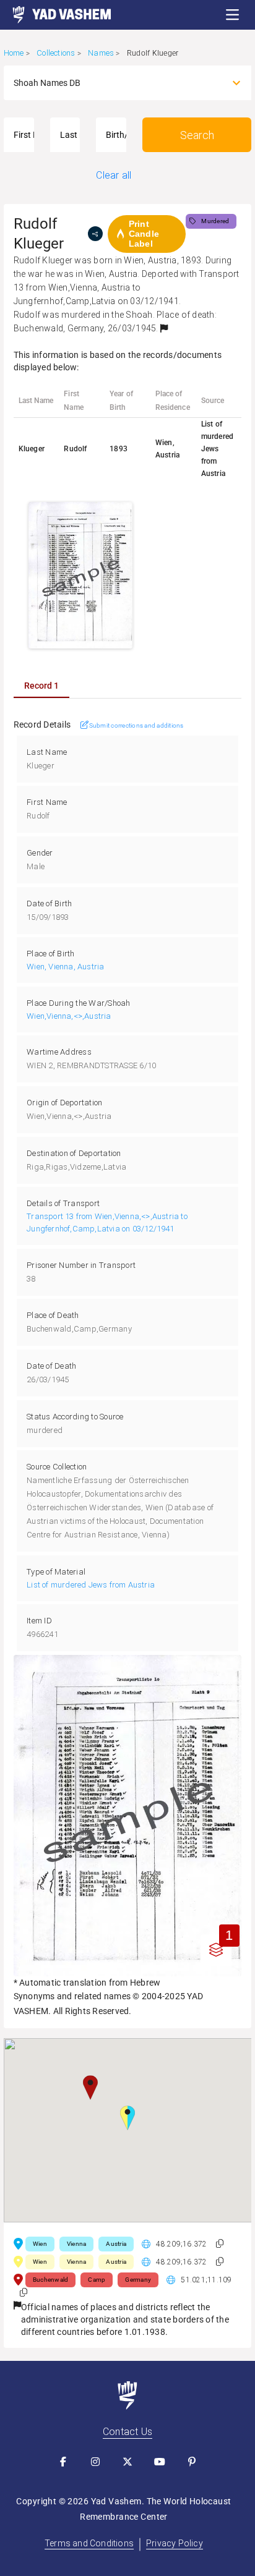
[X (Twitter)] (127, 2462)
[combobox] (117, 83)
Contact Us (127, 2432)
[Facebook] (63, 2462)
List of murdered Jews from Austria (91, 1585)
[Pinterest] (192, 2462)
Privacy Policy (175, 2543)
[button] (233, 15)
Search (197, 135)
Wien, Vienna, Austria (65, 967)
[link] (56, 15)
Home (14, 53)
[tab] (41, 686)
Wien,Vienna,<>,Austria (69, 1016)
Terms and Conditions (89, 2543)
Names (101, 53)
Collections (56, 53)
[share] (95, 234)
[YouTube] (160, 2462)
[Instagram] (95, 2462)
